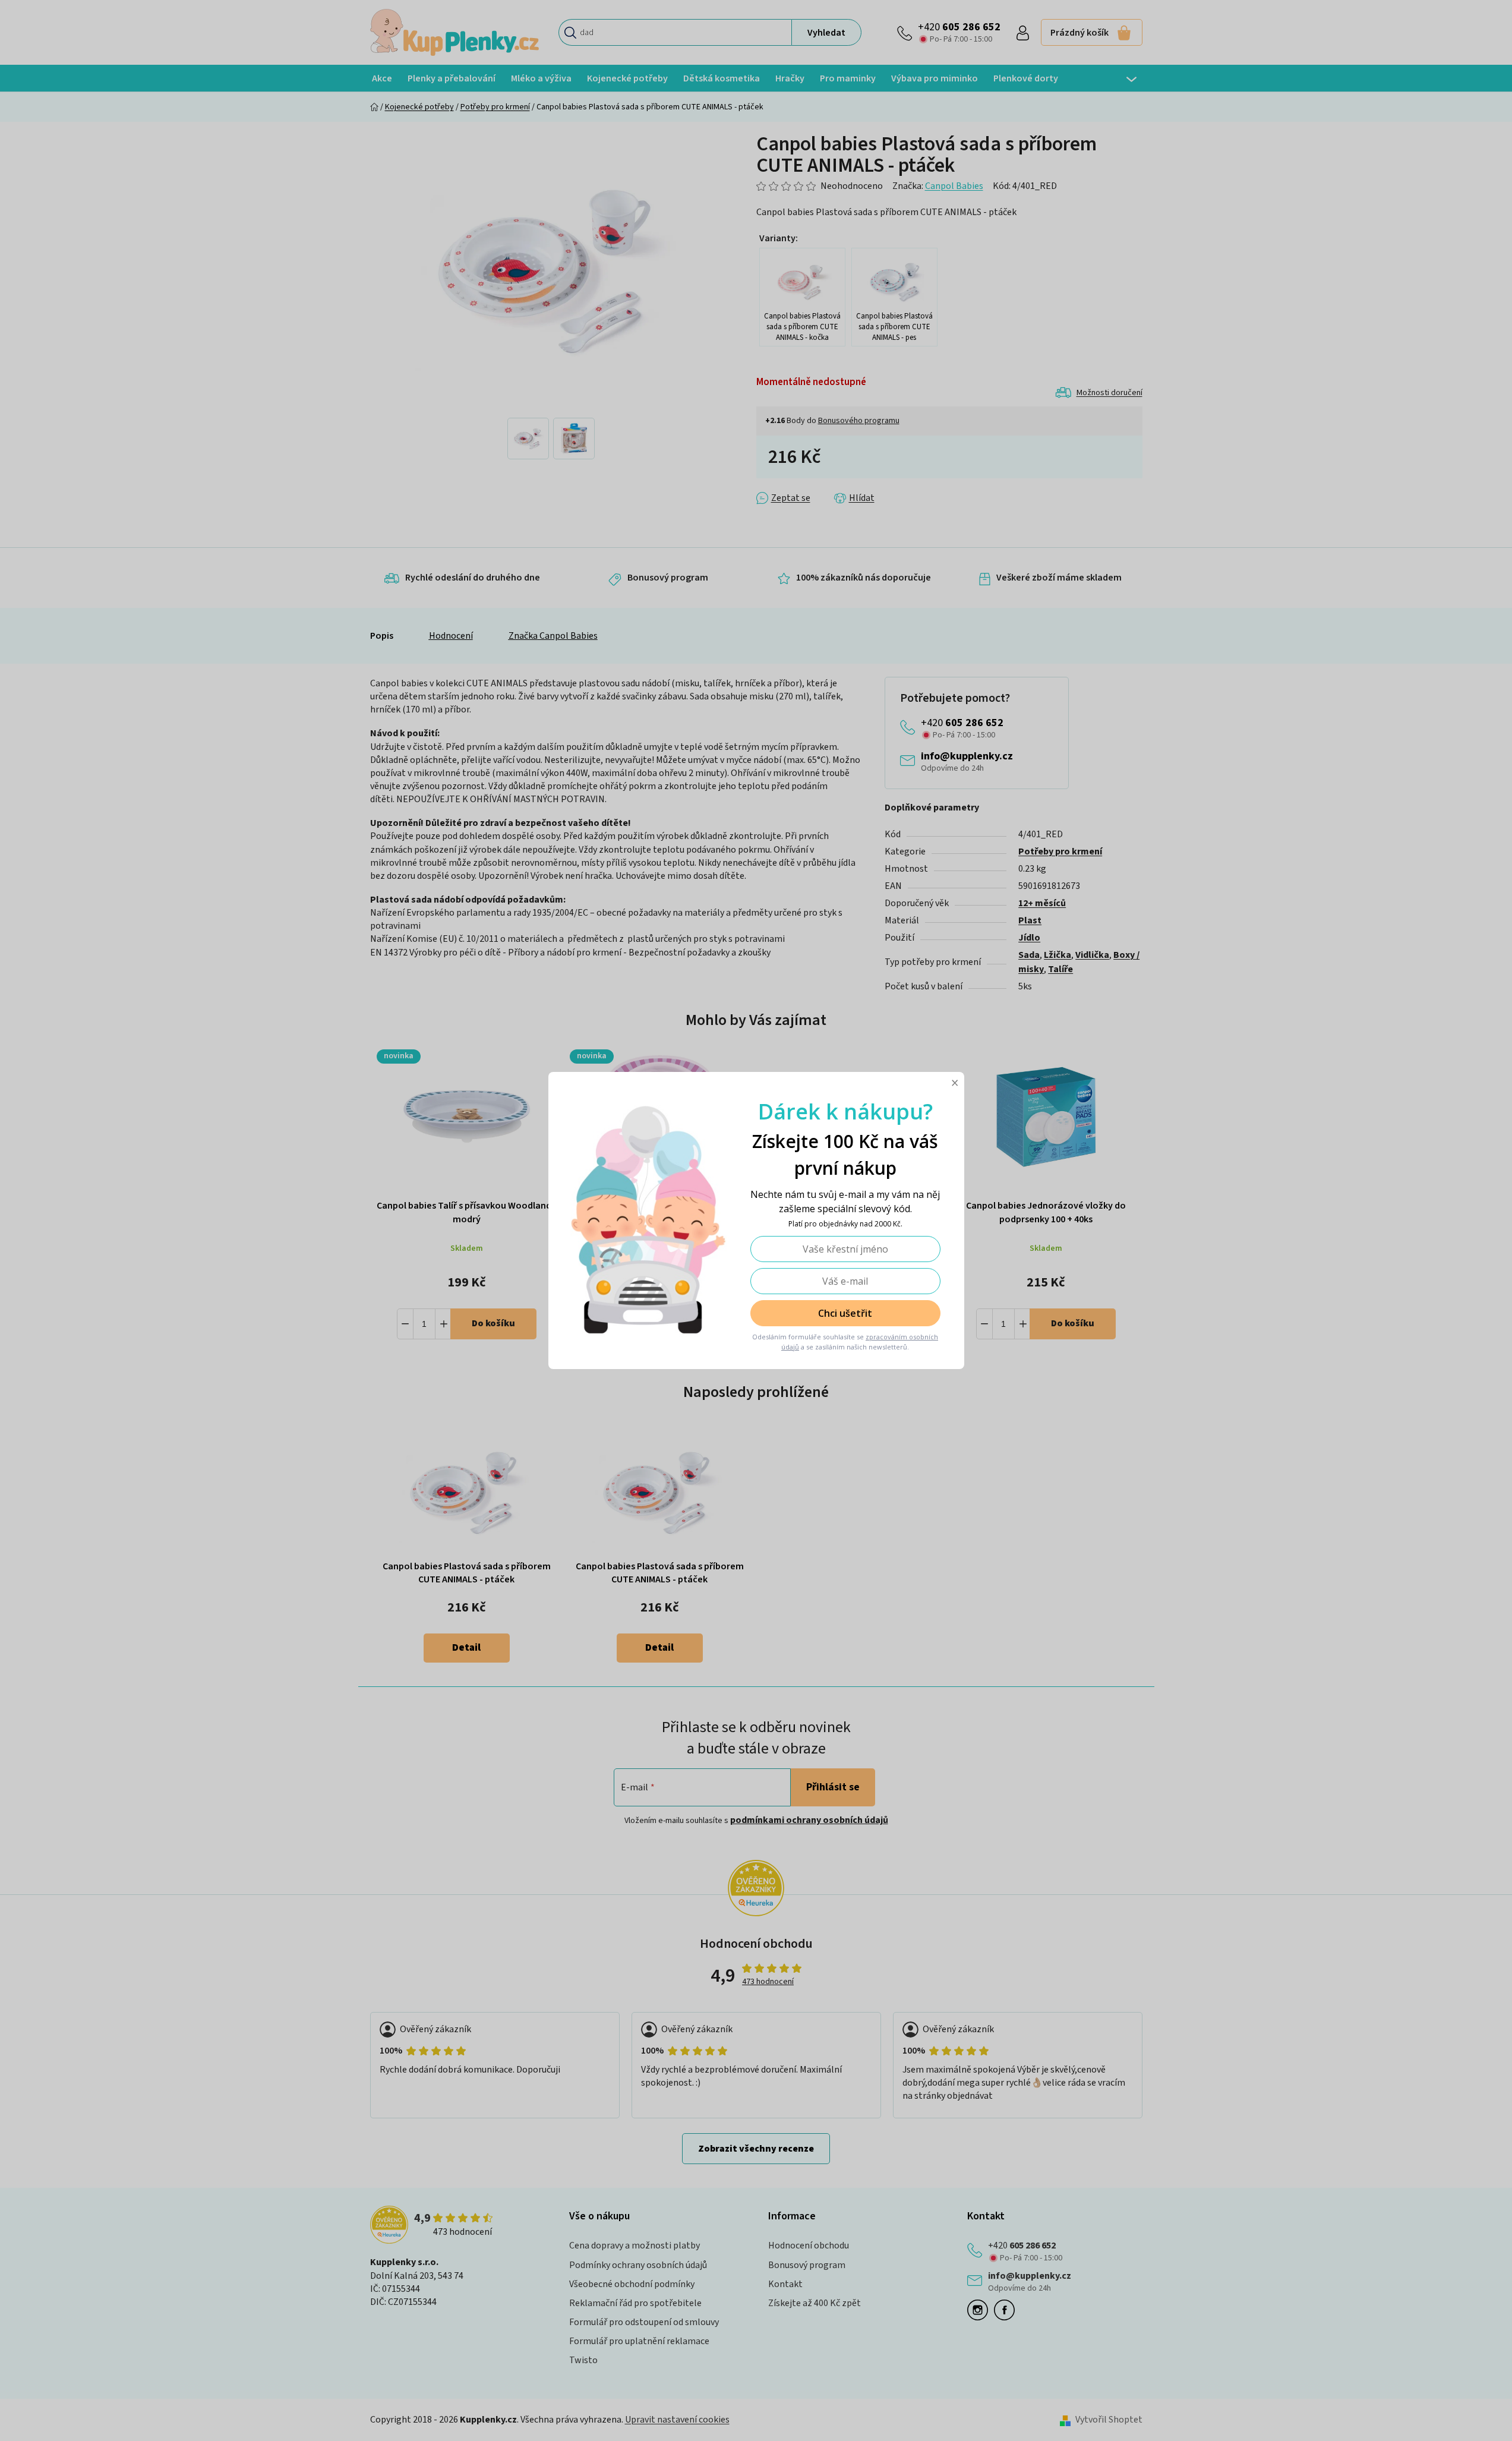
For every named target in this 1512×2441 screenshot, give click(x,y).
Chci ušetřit (845, 1313)
